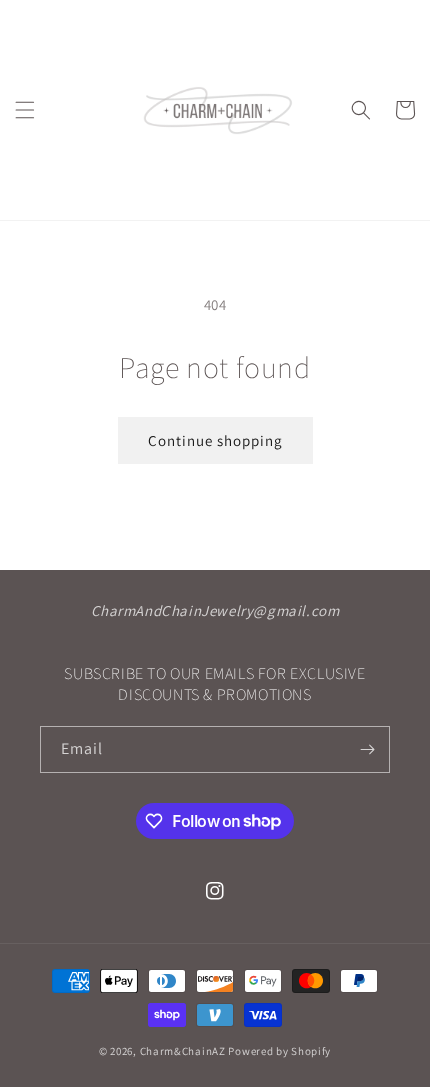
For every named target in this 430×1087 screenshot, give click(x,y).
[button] (25, 110)
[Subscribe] (367, 749)
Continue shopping (215, 440)
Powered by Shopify (279, 1051)
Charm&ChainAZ (183, 1051)
